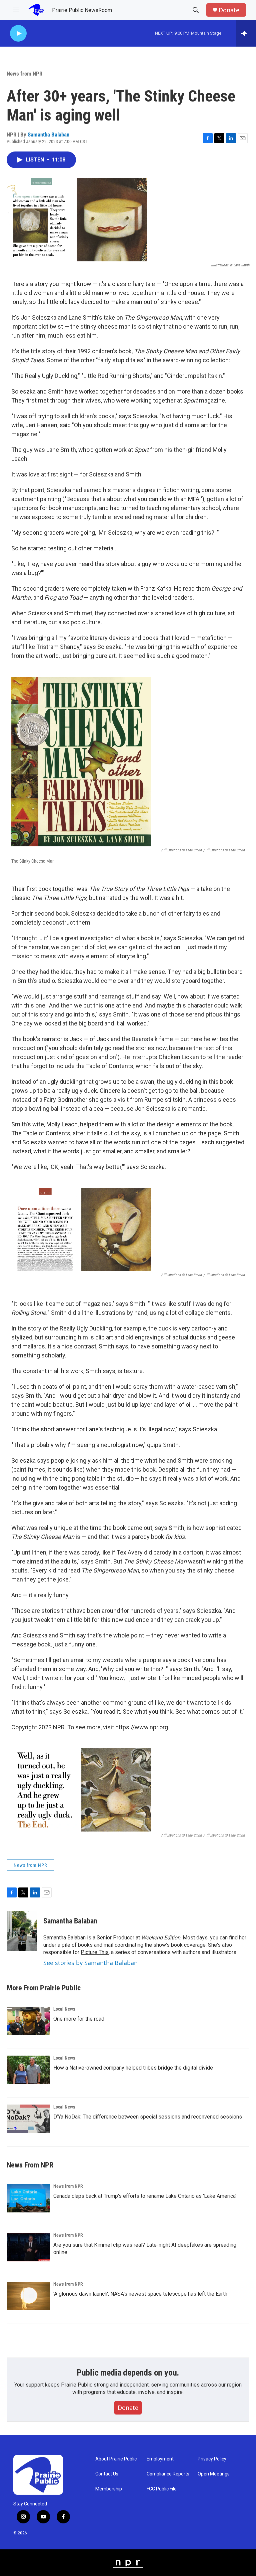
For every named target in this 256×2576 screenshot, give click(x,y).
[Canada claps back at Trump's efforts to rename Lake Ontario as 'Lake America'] (28, 2198)
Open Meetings (214, 2474)
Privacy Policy (212, 2459)
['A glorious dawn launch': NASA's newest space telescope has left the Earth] (28, 2296)
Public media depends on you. (128, 2373)
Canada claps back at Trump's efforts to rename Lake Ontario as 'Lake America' (145, 2196)
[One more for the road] (28, 2021)
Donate (229, 10)
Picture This (95, 1952)
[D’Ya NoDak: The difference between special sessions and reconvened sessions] (28, 2119)
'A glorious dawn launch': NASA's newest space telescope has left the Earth (140, 2294)
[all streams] (246, 33)
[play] (18, 33)
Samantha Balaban (48, 135)
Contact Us (107, 2474)
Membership (109, 2489)
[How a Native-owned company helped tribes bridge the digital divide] (28, 2070)
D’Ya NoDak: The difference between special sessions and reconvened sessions (148, 2117)
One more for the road (79, 2019)
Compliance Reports (168, 2474)
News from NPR (24, 74)
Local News (64, 2009)
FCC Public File (162, 2489)
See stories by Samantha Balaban (90, 1963)
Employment (160, 2459)
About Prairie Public (116, 2459)
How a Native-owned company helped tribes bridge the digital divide (133, 2068)
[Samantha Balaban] (22, 1931)
